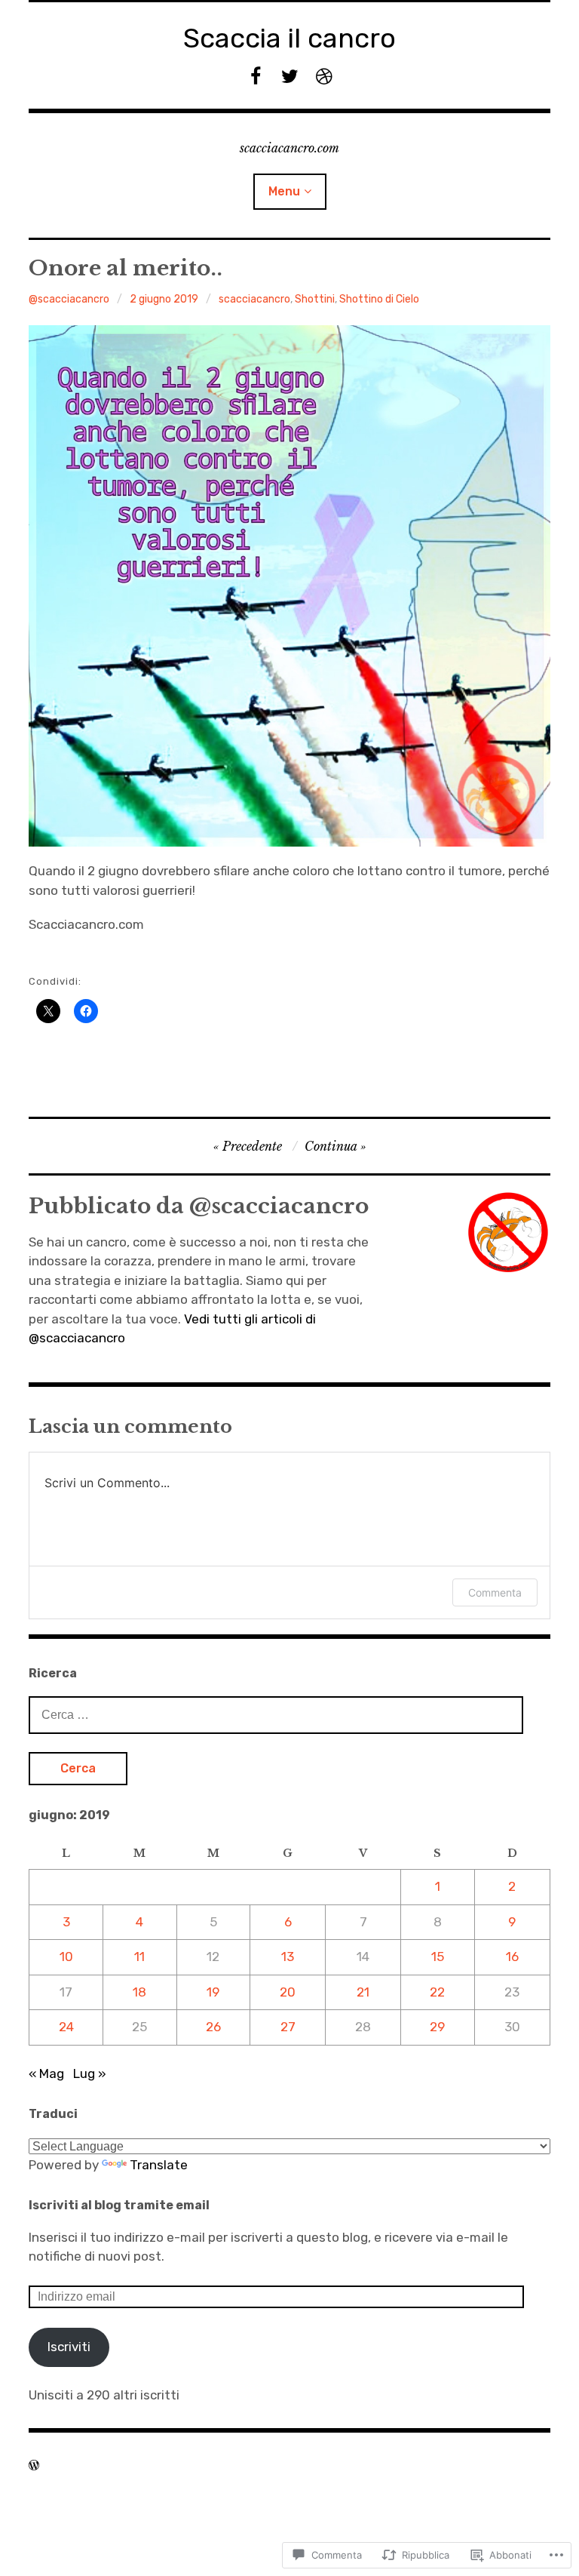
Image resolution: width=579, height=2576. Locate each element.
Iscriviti (69, 2347)
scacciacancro (254, 299)
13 (288, 1957)
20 (288, 1992)
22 (437, 1992)
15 (438, 1957)
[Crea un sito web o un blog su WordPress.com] (34, 2465)
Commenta (495, 1592)
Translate (159, 2165)
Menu (284, 191)
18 (139, 1992)
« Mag (46, 2073)
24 (66, 2027)
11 (139, 1957)
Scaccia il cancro (289, 38)
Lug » (90, 2073)
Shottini (315, 299)
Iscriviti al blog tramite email (119, 2205)
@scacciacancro (69, 299)
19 (213, 1992)
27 (288, 2027)
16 (512, 1957)
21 (363, 1992)
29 (437, 2027)
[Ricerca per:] (276, 1714)
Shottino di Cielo (379, 299)
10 (66, 1957)
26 (213, 2027)
